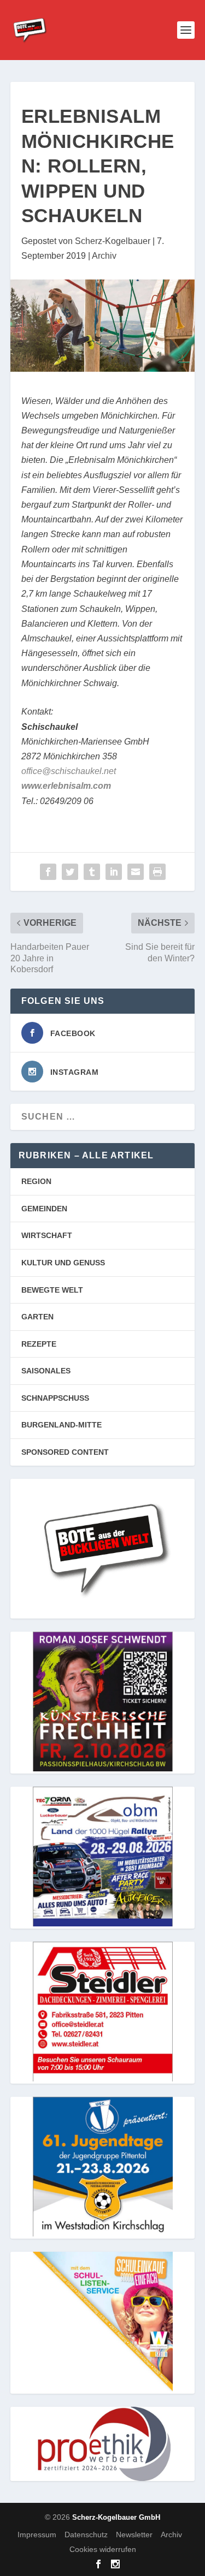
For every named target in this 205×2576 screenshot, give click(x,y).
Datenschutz (86, 2534)
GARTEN (37, 1317)
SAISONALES (46, 1371)
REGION (36, 1181)
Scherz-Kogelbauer (113, 241)
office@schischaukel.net (69, 771)
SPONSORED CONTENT (65, 1452)
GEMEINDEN (44, 1209)
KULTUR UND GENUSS (63, 1263)
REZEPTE (39, 1344)
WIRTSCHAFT (47, 1235)
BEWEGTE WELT (52, 1290)
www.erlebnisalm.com (66, 786)
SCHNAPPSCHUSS (55, 1398)
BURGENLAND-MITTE (61, 1425)
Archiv (104, 256)
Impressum (37, 2534)
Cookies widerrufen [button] (103, 2549)
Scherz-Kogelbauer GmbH (116, 2517)
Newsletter (134, 2534)
